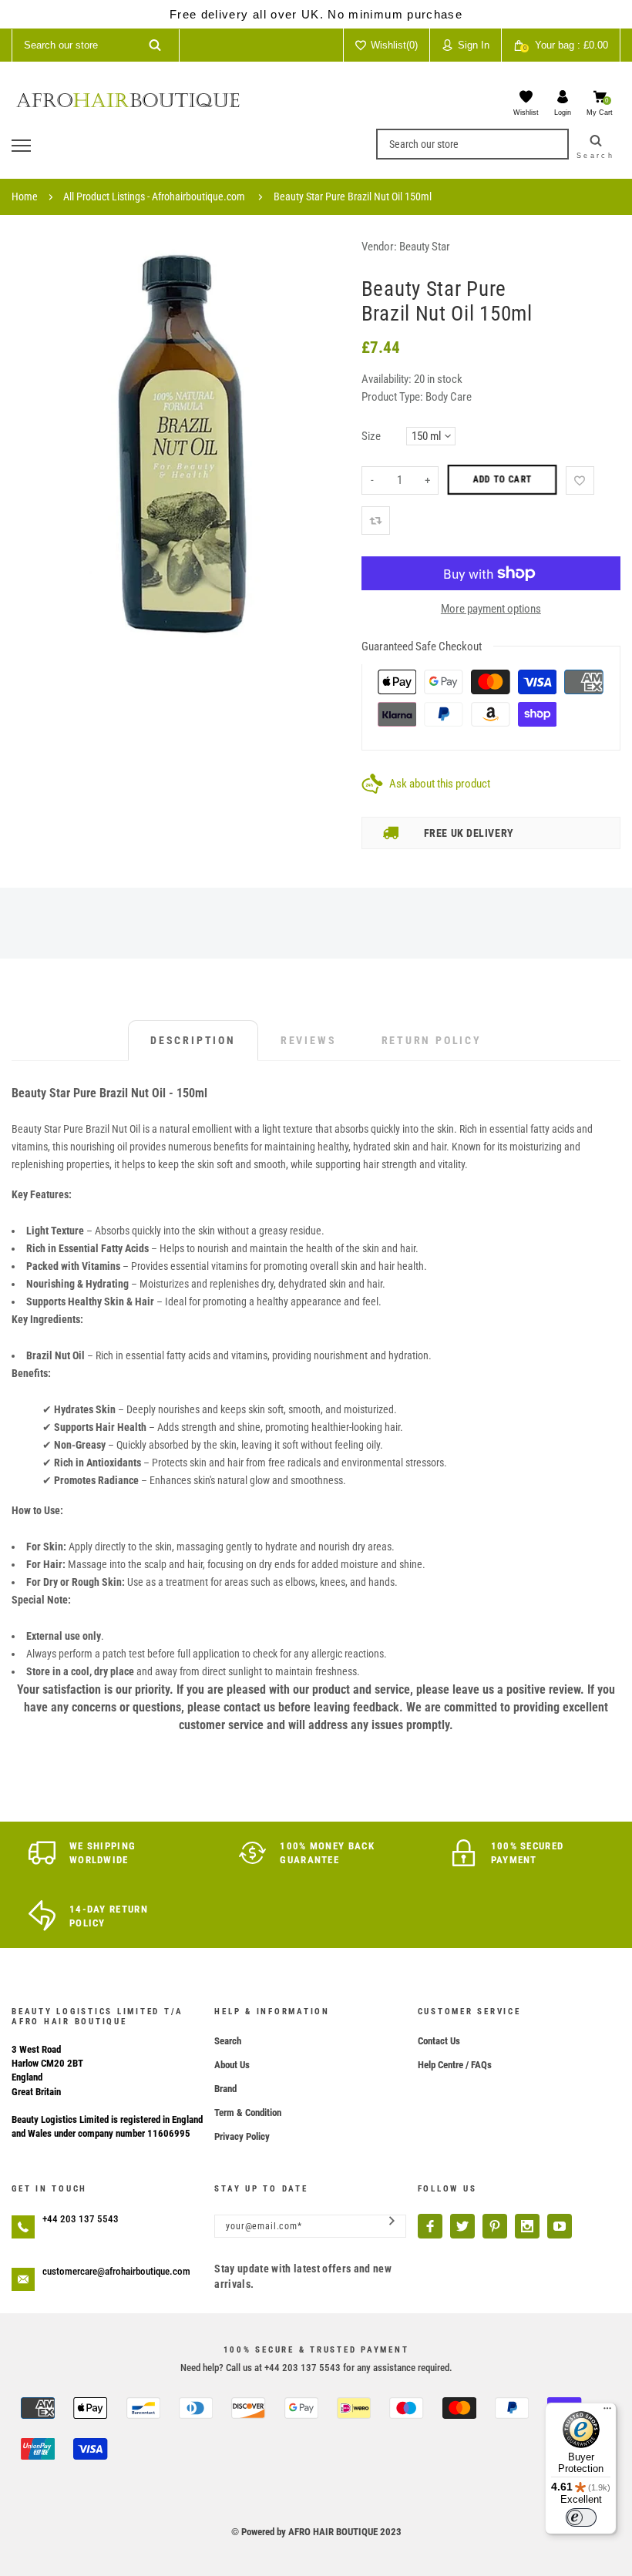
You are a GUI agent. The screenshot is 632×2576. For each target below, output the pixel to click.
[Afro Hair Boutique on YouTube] (560, 2226)
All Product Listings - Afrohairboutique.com (154, 196)
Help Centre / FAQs (455, 2065)
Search (228, 2041)
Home (25, 196)
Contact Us (439, 2041)
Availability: (388, 379)
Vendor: (379, 247)
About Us (232, 2065)
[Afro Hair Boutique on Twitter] (462, 2226)
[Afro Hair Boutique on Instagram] (527, 2226)
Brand (225, 2089)
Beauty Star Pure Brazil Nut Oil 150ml (353, 196)
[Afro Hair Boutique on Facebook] (430, 2226)
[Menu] (607, 2412)
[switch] (581, 2517)
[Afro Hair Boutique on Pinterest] (495, 2226)
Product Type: (392, 397)
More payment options (491, 609)
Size (371, 436)
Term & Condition (248, 2113)
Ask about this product (440, 784)
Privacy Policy (242, 2136)
